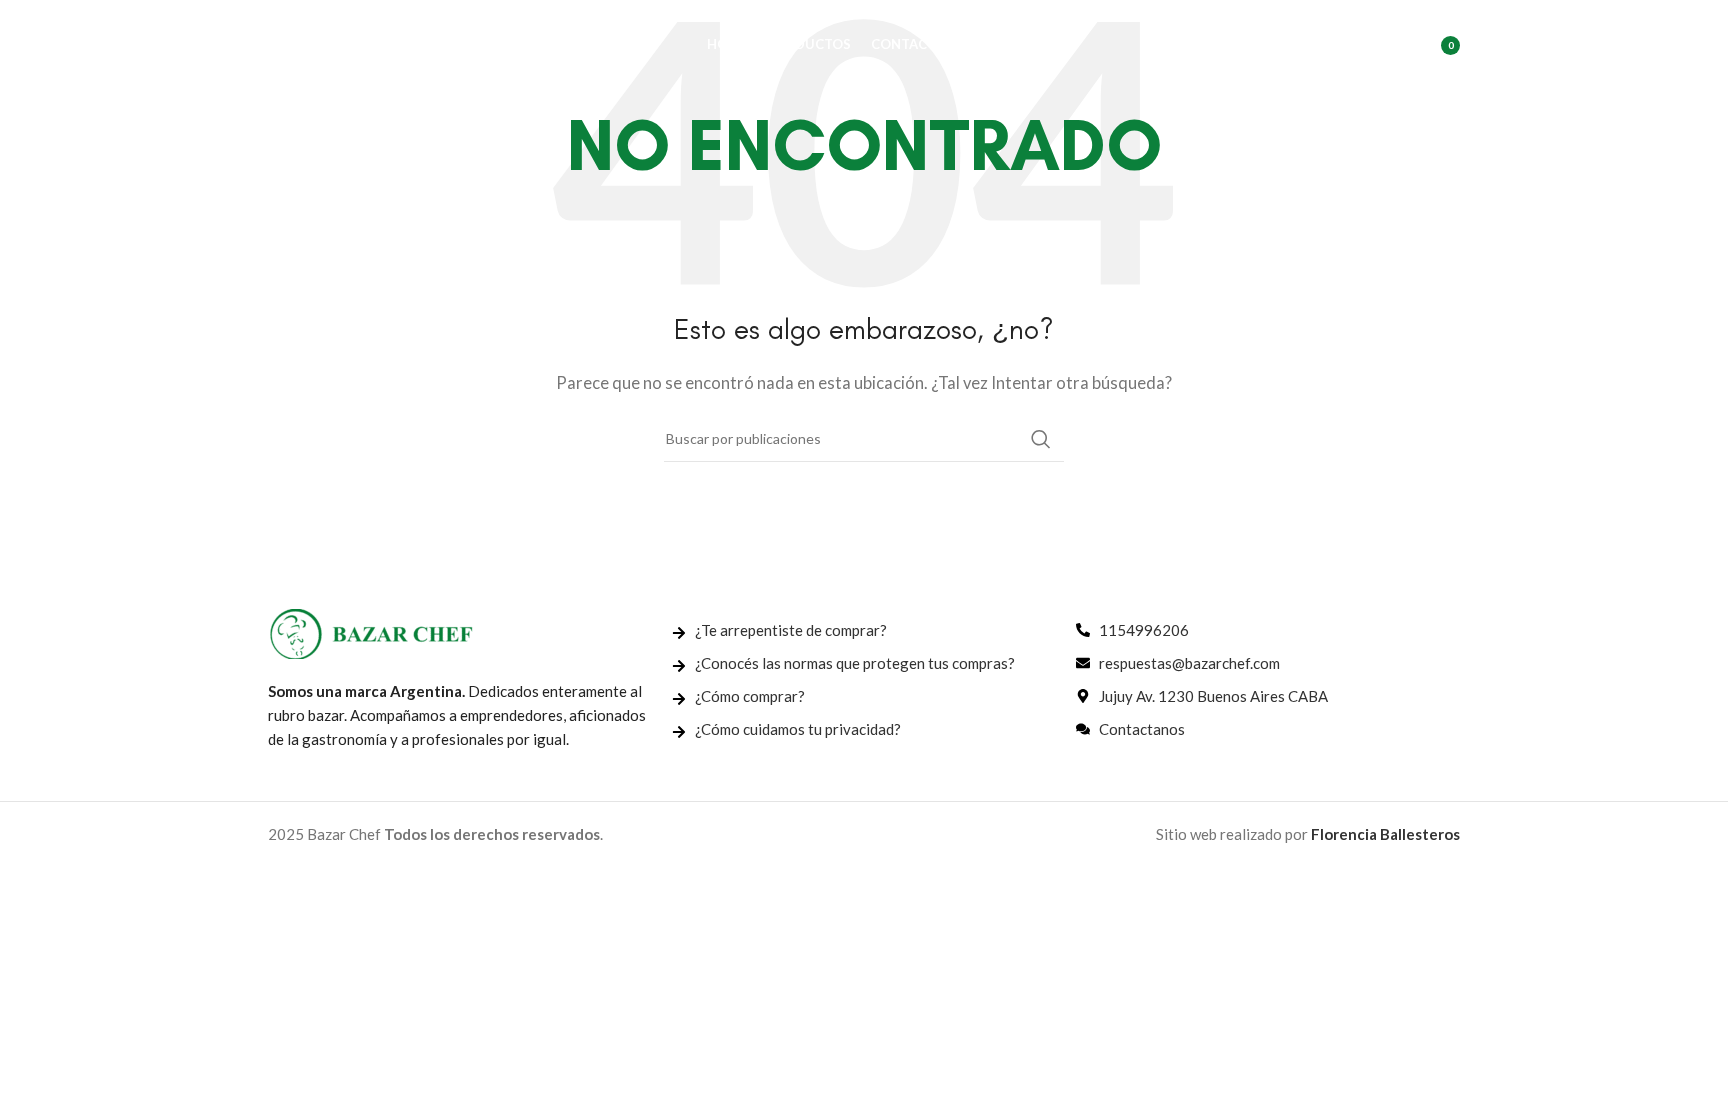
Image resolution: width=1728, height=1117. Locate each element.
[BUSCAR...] (1041, 439)
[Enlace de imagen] (371, 631)
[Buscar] (1345, 45)
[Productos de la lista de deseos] (1385, 45)
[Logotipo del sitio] (368, 43)
